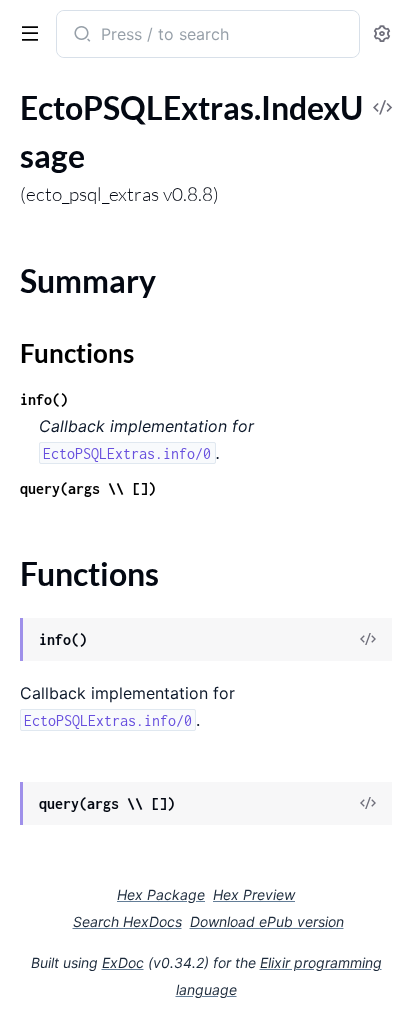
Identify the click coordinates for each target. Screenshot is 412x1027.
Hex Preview (254, 894)
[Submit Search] (80, 36)
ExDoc (123, 962)
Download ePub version (267, 921)
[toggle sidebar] (26, 32)
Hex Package (161, 894)
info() (44, 399)
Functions (77, 353)
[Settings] (382, 34)
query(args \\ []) (88, 488)
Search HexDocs (127, 922)
